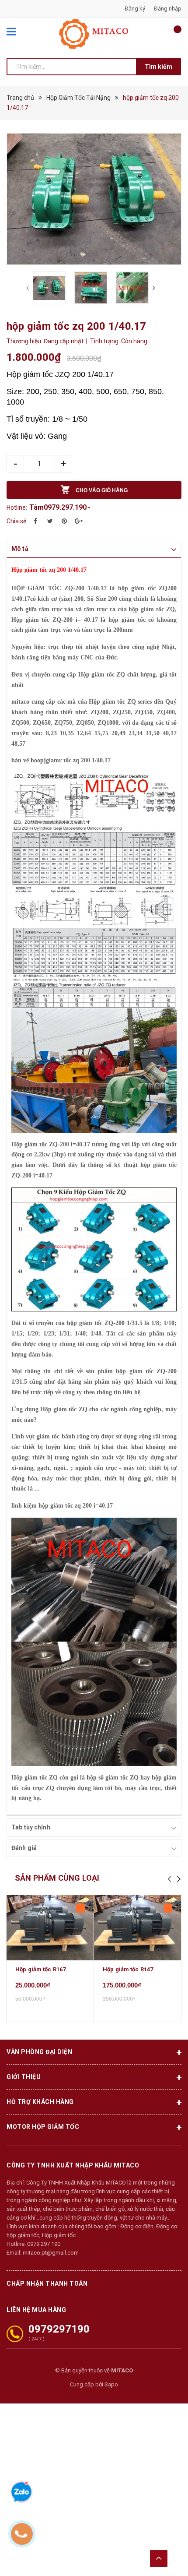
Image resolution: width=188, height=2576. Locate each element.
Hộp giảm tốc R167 (40, 1969)
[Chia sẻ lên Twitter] (50, 521)
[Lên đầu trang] (159, 2558)
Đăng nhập (168, 9)
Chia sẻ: (17, 521)
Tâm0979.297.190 (58, 507)
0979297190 (59, 2329)
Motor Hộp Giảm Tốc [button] (43, 2127)
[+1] (79, 521)
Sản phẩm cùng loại (57, 1878)
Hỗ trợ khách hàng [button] (40, 2102)
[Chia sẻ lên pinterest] (64, 521)
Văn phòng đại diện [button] (39, 2052)
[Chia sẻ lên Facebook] (35, 521)
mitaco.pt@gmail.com (51, 2253)
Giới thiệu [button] (24, 2077)
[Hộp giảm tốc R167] (50, 1928)
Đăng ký (135, 9)
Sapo (111, 2384)
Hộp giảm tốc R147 (128, 1969)
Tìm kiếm (158, 67)
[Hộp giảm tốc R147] (138, 1928)
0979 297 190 (44, 2244)
